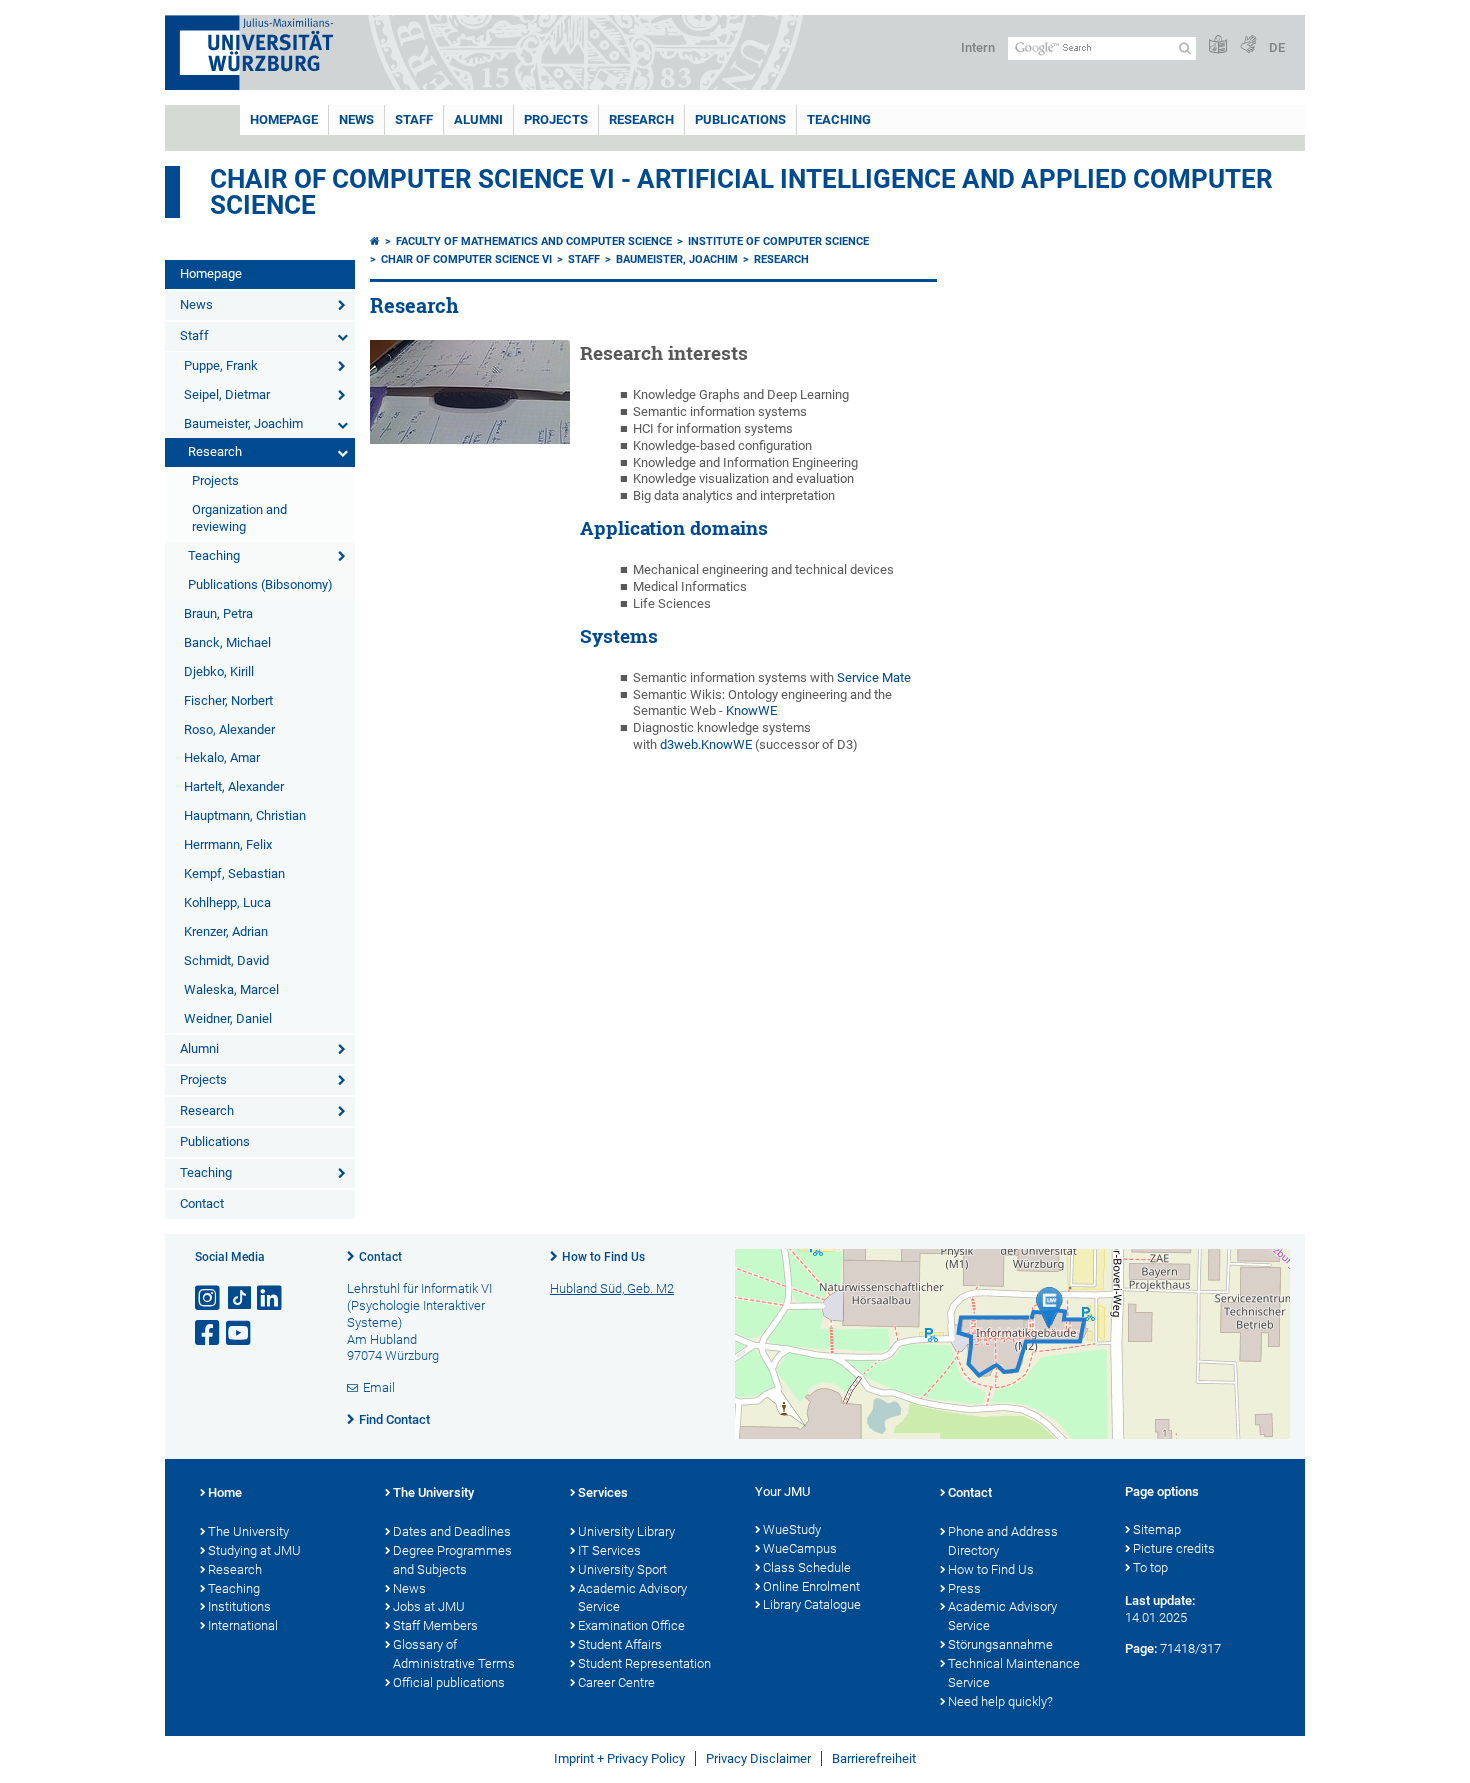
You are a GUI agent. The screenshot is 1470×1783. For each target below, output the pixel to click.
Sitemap (1157, 1529)
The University (248, 1531)
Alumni (478, 119)
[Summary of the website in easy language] (1218, 45)
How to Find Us (603, 1257)
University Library (626, 1531)
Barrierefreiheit (874, 1758)
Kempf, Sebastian (234, 873)
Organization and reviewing (239, 518)
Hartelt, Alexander (234, 786)
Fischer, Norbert (228, 700)
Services (603, 1492)
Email (379, 1387)
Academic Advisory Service (632, 1598)
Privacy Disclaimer (758, 1758)
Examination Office (631, 1625)
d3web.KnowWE (706, 744)
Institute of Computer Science (778, 241)
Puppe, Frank (221, 365)
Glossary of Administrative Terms (454, 1654)
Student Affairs (620, 1644)
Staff (414, 119)
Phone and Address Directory (1003, 1541)
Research (641, 119)
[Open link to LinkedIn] (271, 1298)
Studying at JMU (254, 1550)
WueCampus (800, 1548)
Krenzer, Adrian (226, 931)
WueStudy (792, 1529)
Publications (740, 119)
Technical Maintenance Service (1014, 1673)
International (243, 1625)
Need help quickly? (1000, 1701)
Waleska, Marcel (231, 989)
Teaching (839, 119)
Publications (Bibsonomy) (260, 584)
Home (225, 1492)
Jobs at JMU (429, 1606)
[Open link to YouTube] (240, 1333)
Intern (978, 47)
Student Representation (644, 1663)
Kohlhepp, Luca (227, 902)
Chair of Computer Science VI (466, 259)
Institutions (239, 1606)
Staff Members (435, 1625)
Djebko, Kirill (219, 671)
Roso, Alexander (229, 729)
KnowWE (751, 710)
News (356, 119)
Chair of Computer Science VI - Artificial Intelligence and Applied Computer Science (741, 192)
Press (964, 1588)
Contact (202, 1203)
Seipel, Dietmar (227, 394)
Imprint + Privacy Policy (619, 1758)
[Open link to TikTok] (240, 1298)
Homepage (284, 119)
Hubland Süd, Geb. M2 (612, 1288)
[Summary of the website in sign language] (1248, 45)
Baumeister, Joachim (243, 423)
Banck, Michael (227, 642)
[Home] (375, 241)
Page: (1141, 1648)
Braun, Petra (218, 613)
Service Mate (874, 677)
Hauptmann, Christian (245, 815)
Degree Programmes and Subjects (452, 1560)
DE (1277, 47)
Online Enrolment (811, 1586)
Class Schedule (807, 1567)
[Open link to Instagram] (209, 1298)
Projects (556, 119)
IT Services (609, 1550)
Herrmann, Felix (228, 844)
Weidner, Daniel (228, 1018)
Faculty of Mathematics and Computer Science (534, 241)
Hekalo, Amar (222, 757)
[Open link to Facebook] (209, 1333)
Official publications (449, 1682)
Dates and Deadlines (452, 1531)
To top (1150, 1567)
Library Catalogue (812, 1604)
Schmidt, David (226, 960)
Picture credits (1174, 1548)
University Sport (622, 1569)
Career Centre (616, 1682)
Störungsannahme (1000, 1644)
